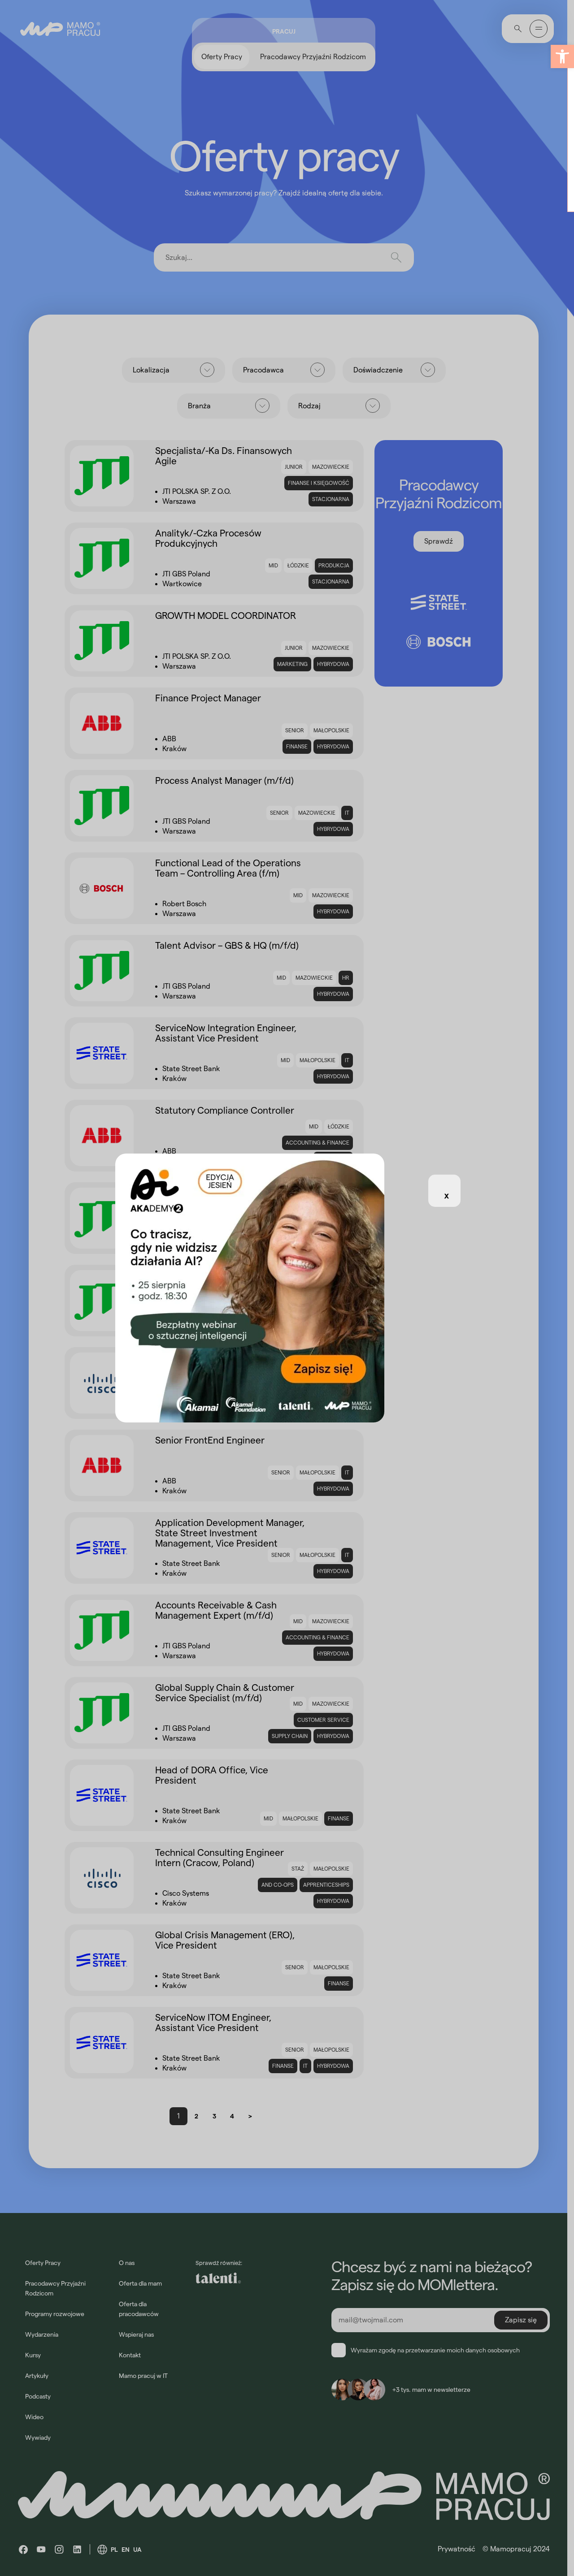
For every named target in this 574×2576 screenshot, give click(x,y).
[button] (562, 56)
